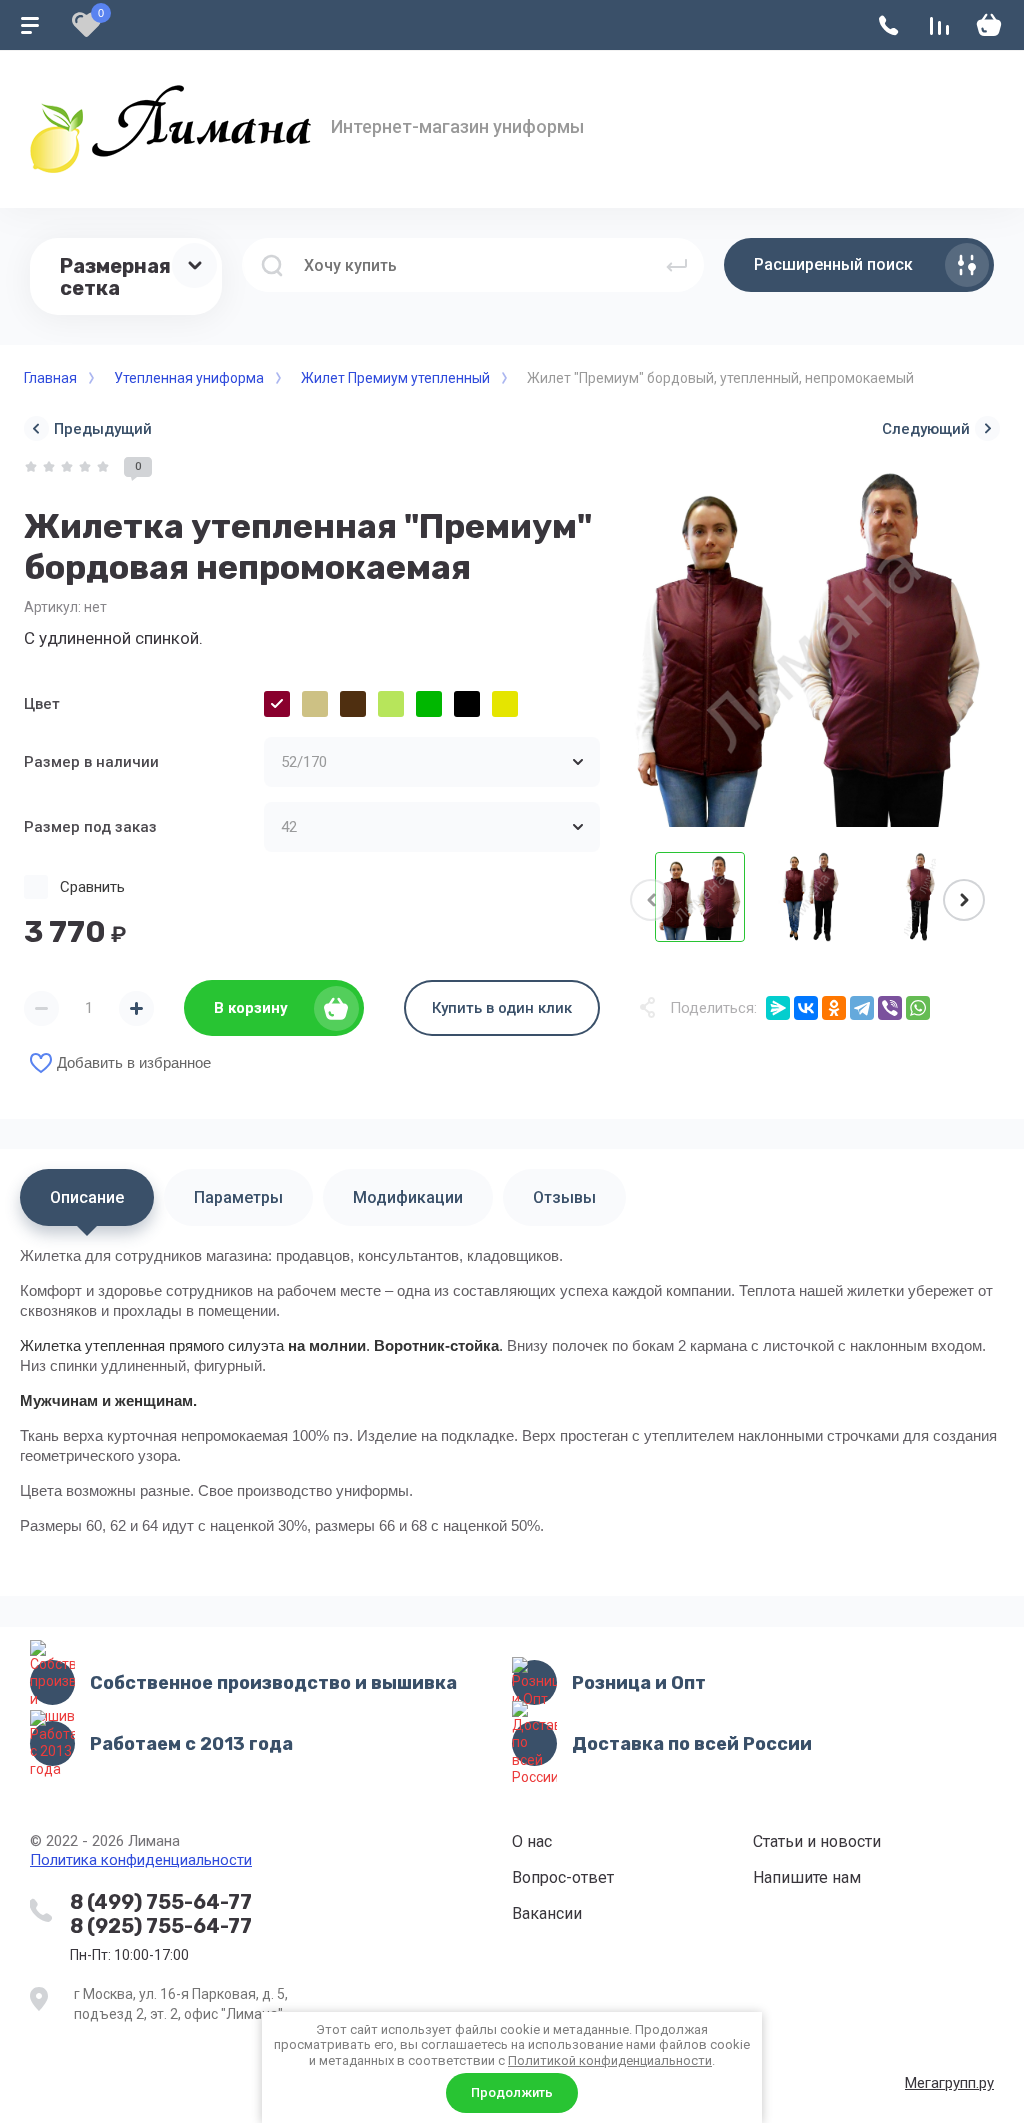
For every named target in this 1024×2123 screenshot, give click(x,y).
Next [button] (964, 900)
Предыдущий (103, 429)
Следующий (926, 429)
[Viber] (890, 1008)
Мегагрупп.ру (949, 2083)
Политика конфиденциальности (141, 1860)
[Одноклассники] (834, 1008)
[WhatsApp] (918, 1008)
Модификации (408, 1197)
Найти (677, 265)
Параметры (238, 1197)
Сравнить (92, 887)
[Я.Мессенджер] (778, 1008)
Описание (87, 1197)
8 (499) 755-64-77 (161, 1902)
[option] (810, 647)
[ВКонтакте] (806, 1008)
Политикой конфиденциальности (610, 2060)
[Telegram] (862, 1008)
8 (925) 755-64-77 (161, 1926)
